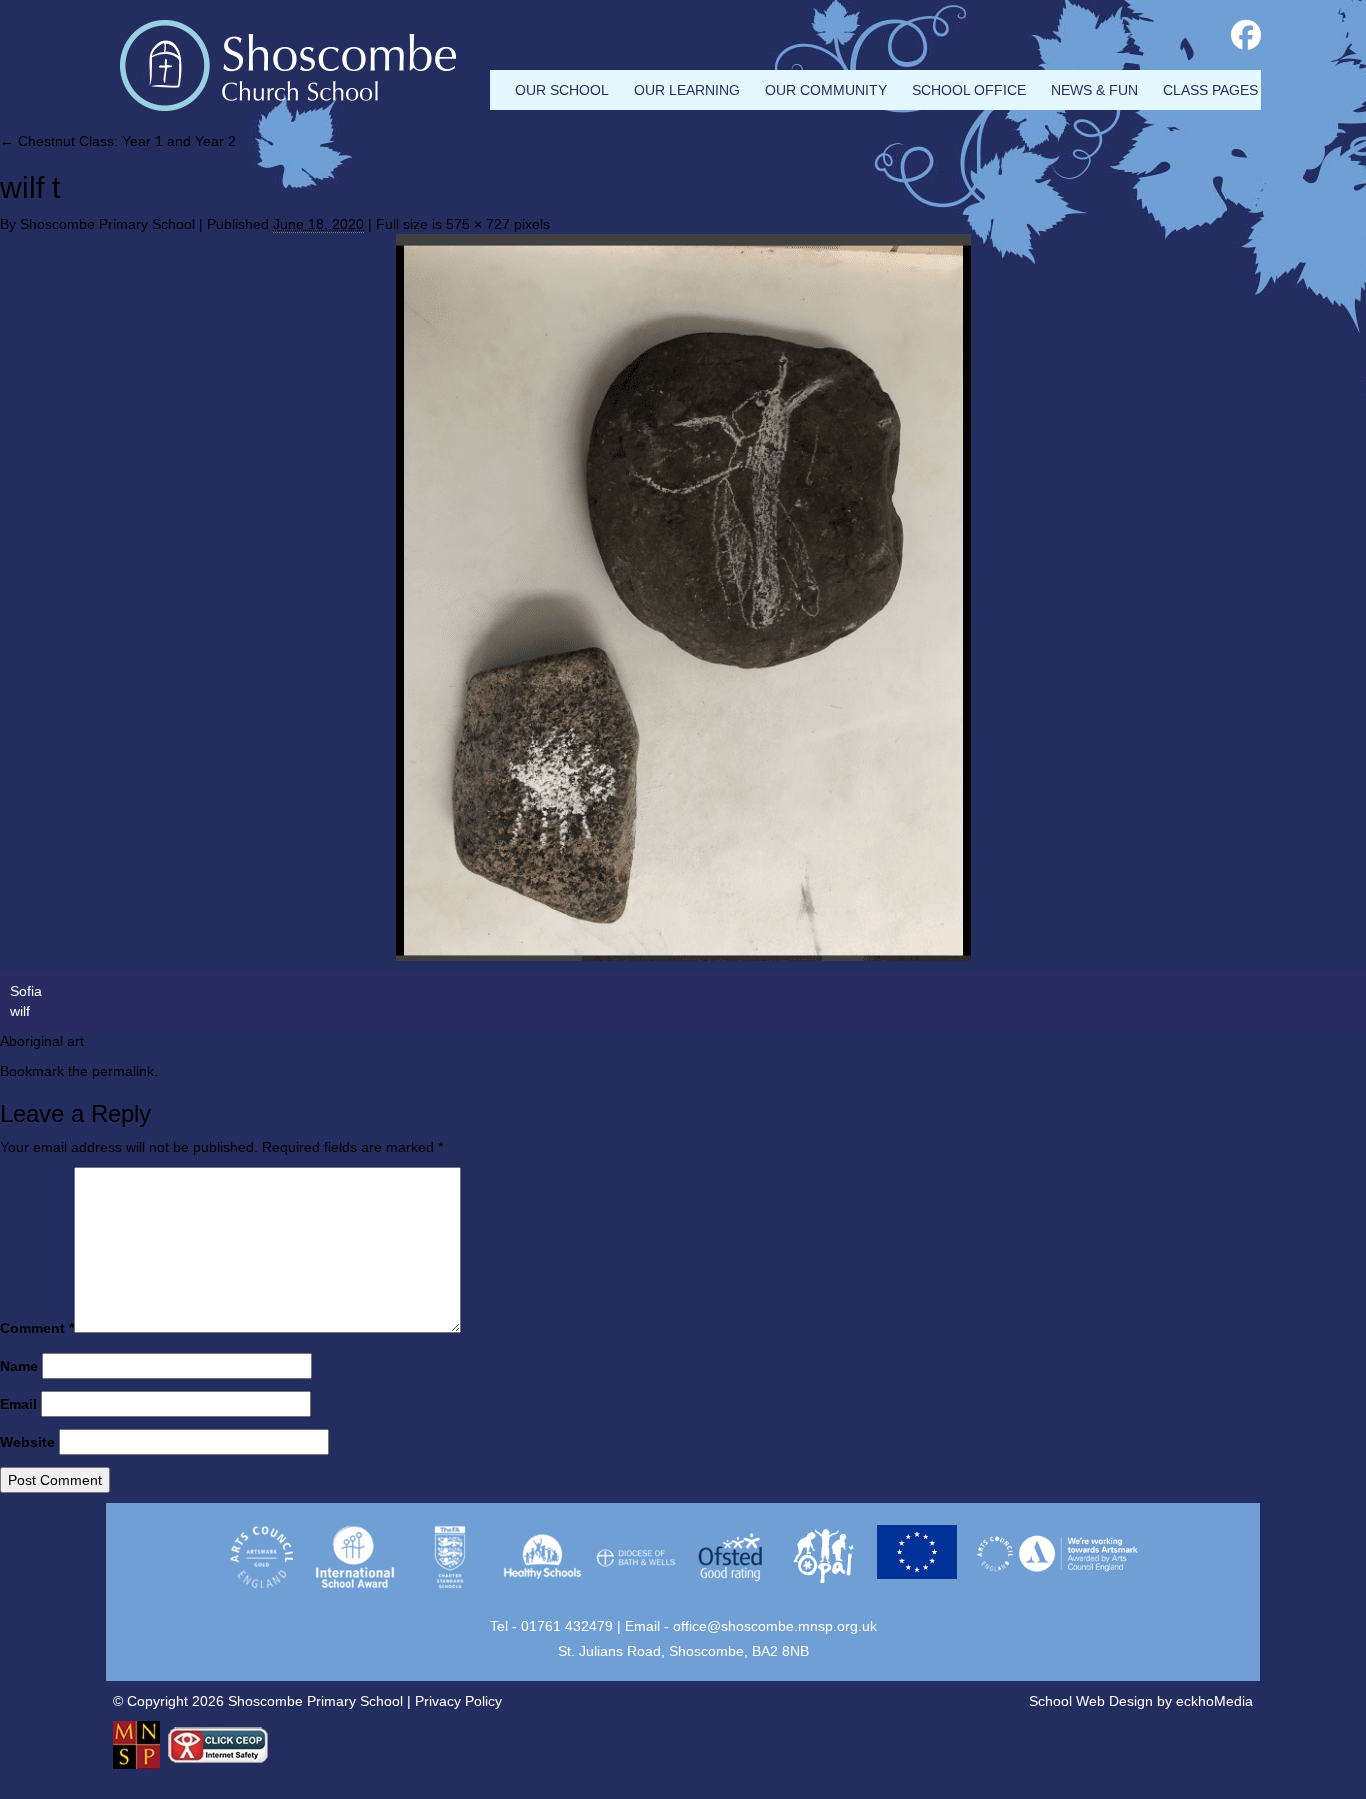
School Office (969, 90)
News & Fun (1094, 90)
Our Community (826, 90)
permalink (123, 1071)
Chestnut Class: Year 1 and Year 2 (118, 141)
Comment (37, 1328)
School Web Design (1091, 1701)
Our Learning (687, 90)
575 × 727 (478, 224)
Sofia (26, 991)
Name (19, 1366)
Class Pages (1210, 90)
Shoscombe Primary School (107, 224)
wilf (20, 1011)
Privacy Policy (458, 1701)
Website (27, 1442)
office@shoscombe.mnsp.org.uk (775, 1626)
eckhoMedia (1214, 1701)
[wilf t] (683, 597)
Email (18, 1404)
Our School (562, 90)
